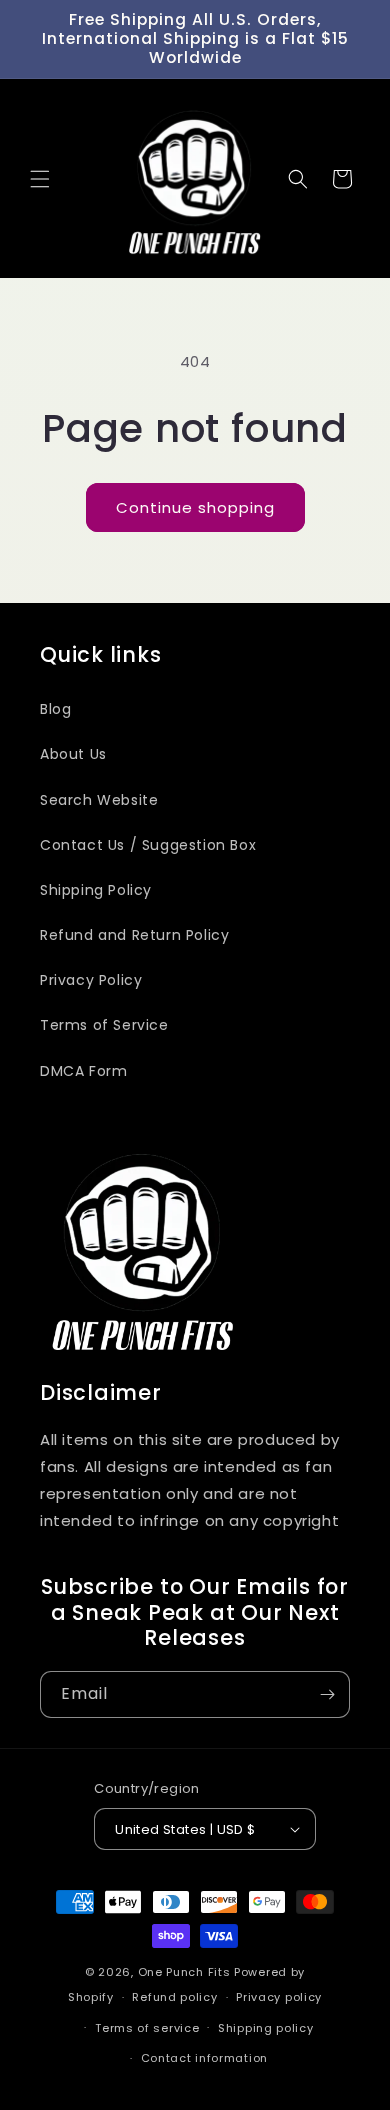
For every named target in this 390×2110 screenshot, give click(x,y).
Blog (55, 709)
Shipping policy (266, 2028)
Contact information (204, 2058)
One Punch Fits (184, 1972)
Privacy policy (279, 1997)
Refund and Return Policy (134, 935)
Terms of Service (104, 1025)
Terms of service (147, 2028)
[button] (40, 179)
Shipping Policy (96, 890)
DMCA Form (83, 1071)
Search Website (99, 800)
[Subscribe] (327, 1694)
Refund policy (174, 1997)
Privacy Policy (91, 980)
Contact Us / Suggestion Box (148, 845)
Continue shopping (195, 507)
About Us (73, 754)
